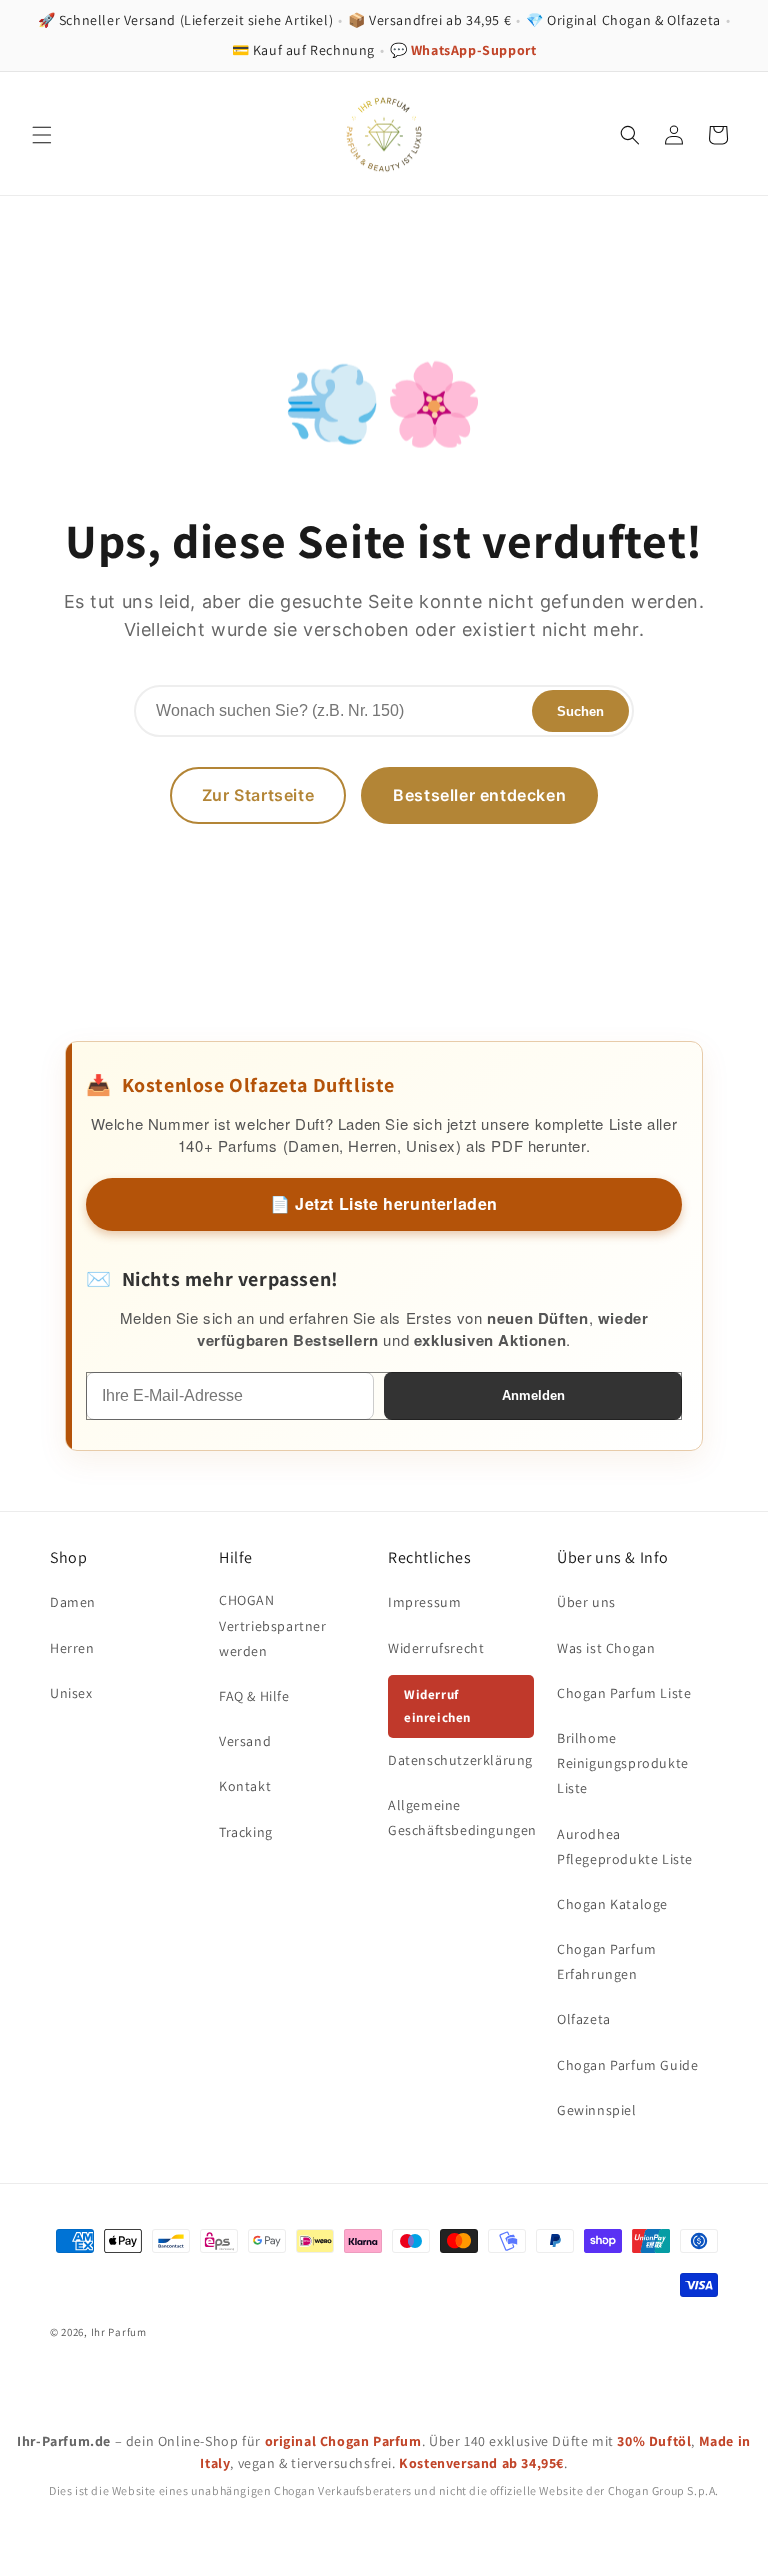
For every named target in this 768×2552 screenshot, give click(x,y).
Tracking (246, 1832)
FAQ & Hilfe (254, 1696)
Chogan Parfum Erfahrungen (607, 1961)
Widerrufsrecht (436, 1648)
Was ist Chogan (606, 1648)
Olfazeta (584, 2019)
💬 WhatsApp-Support (463, 50)
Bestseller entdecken (479, 795)
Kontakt (245, 1786)
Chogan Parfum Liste (624, 1693)
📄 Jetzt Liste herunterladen (384, 1203)
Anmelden (533, 1395)
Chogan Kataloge (612, 1904)
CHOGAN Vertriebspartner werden (273, 1625)
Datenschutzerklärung (460, 1760)
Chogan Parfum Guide (627, 2065)
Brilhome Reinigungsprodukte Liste (623, 1763)
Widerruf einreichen (437, 1706)
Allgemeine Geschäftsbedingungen (462, 1817)
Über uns (586, 1602)
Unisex (71, 1693)
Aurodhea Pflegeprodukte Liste (625, 1846)
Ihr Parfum (119, 2332)
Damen (73, 1602)
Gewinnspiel (597, 2110)
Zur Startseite (258, 795)
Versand (245, 1741)
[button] (42, 135)
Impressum (424, 1602)
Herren (72, 1648)
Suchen (580, 711)
